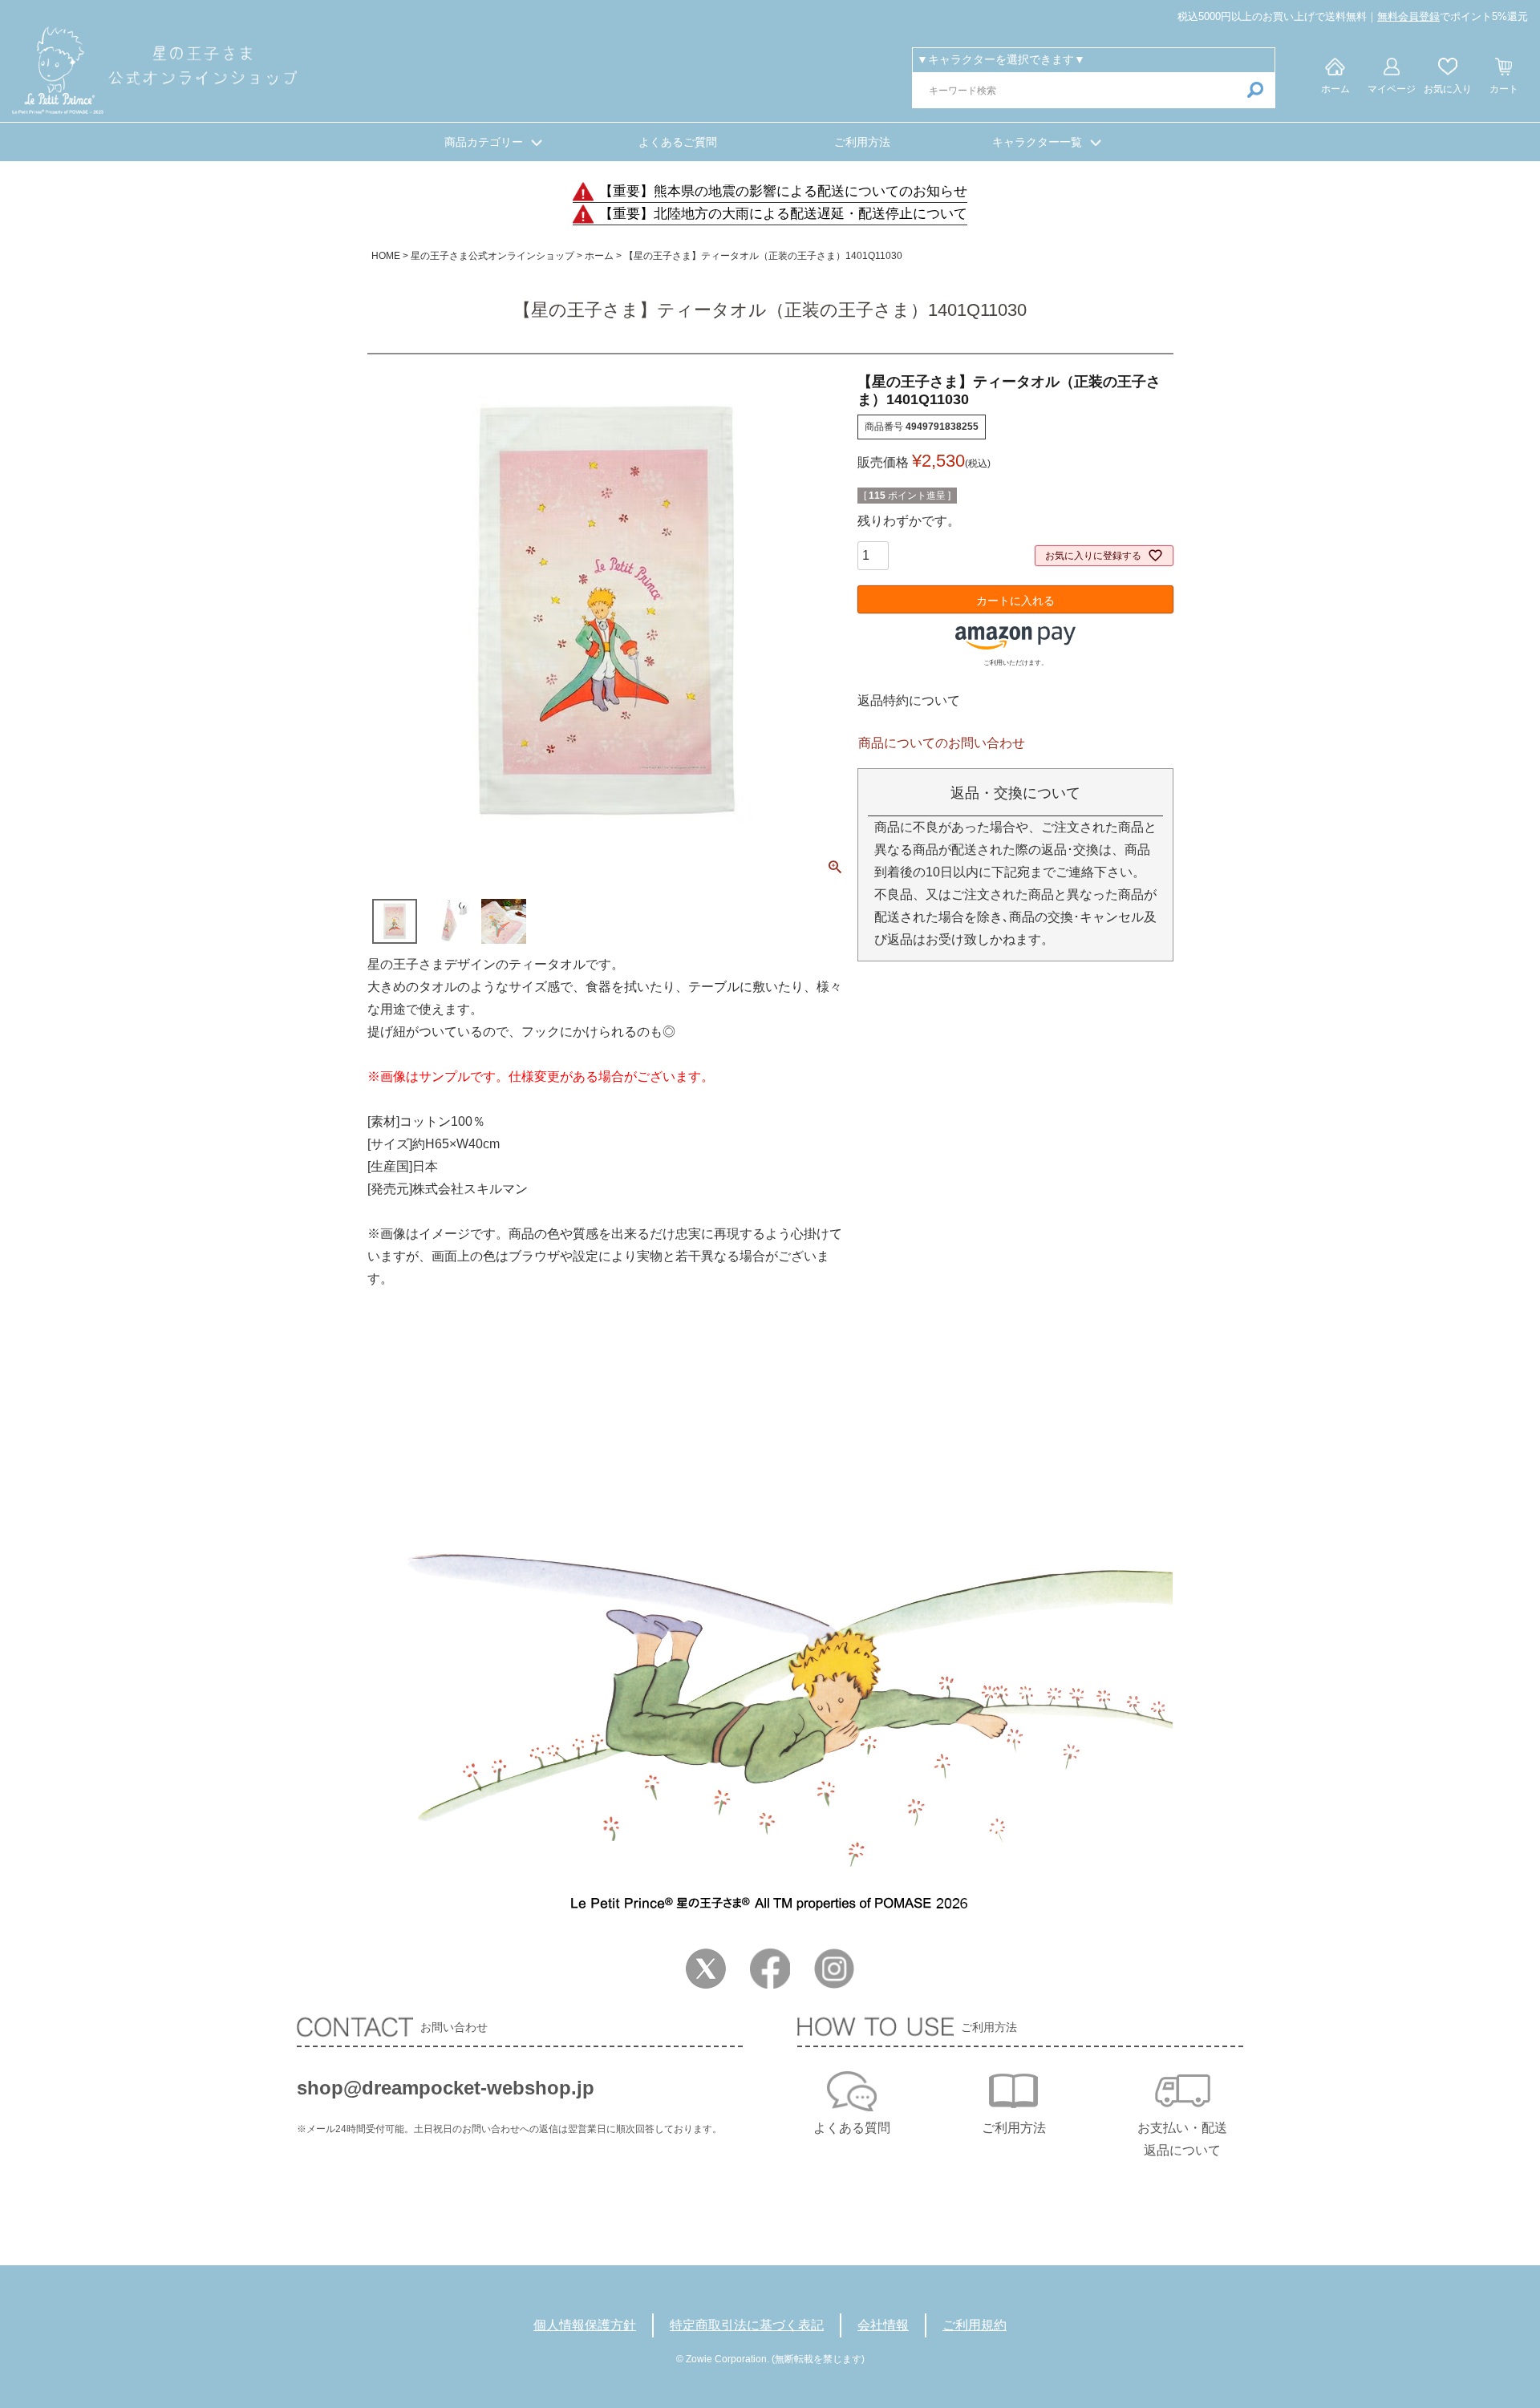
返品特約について (909, 700)
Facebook (770, 1969)
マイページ (1392, 89)
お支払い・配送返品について (1182, 2139)
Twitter (706, 1969)
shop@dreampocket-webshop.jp (446, 2088)
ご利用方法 (862, 142)
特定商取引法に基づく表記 (747, 2325)
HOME (386, 256)
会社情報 (883, 2325)
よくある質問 (852, 2128)
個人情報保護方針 (585, 2325)
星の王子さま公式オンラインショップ (492, 256)
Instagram (834, 1969)
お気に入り (1448, 89)
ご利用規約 (975, 2325)
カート (1504, 89)
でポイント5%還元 (1453, 16)
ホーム (1335, 89)
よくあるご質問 (678, 142)
